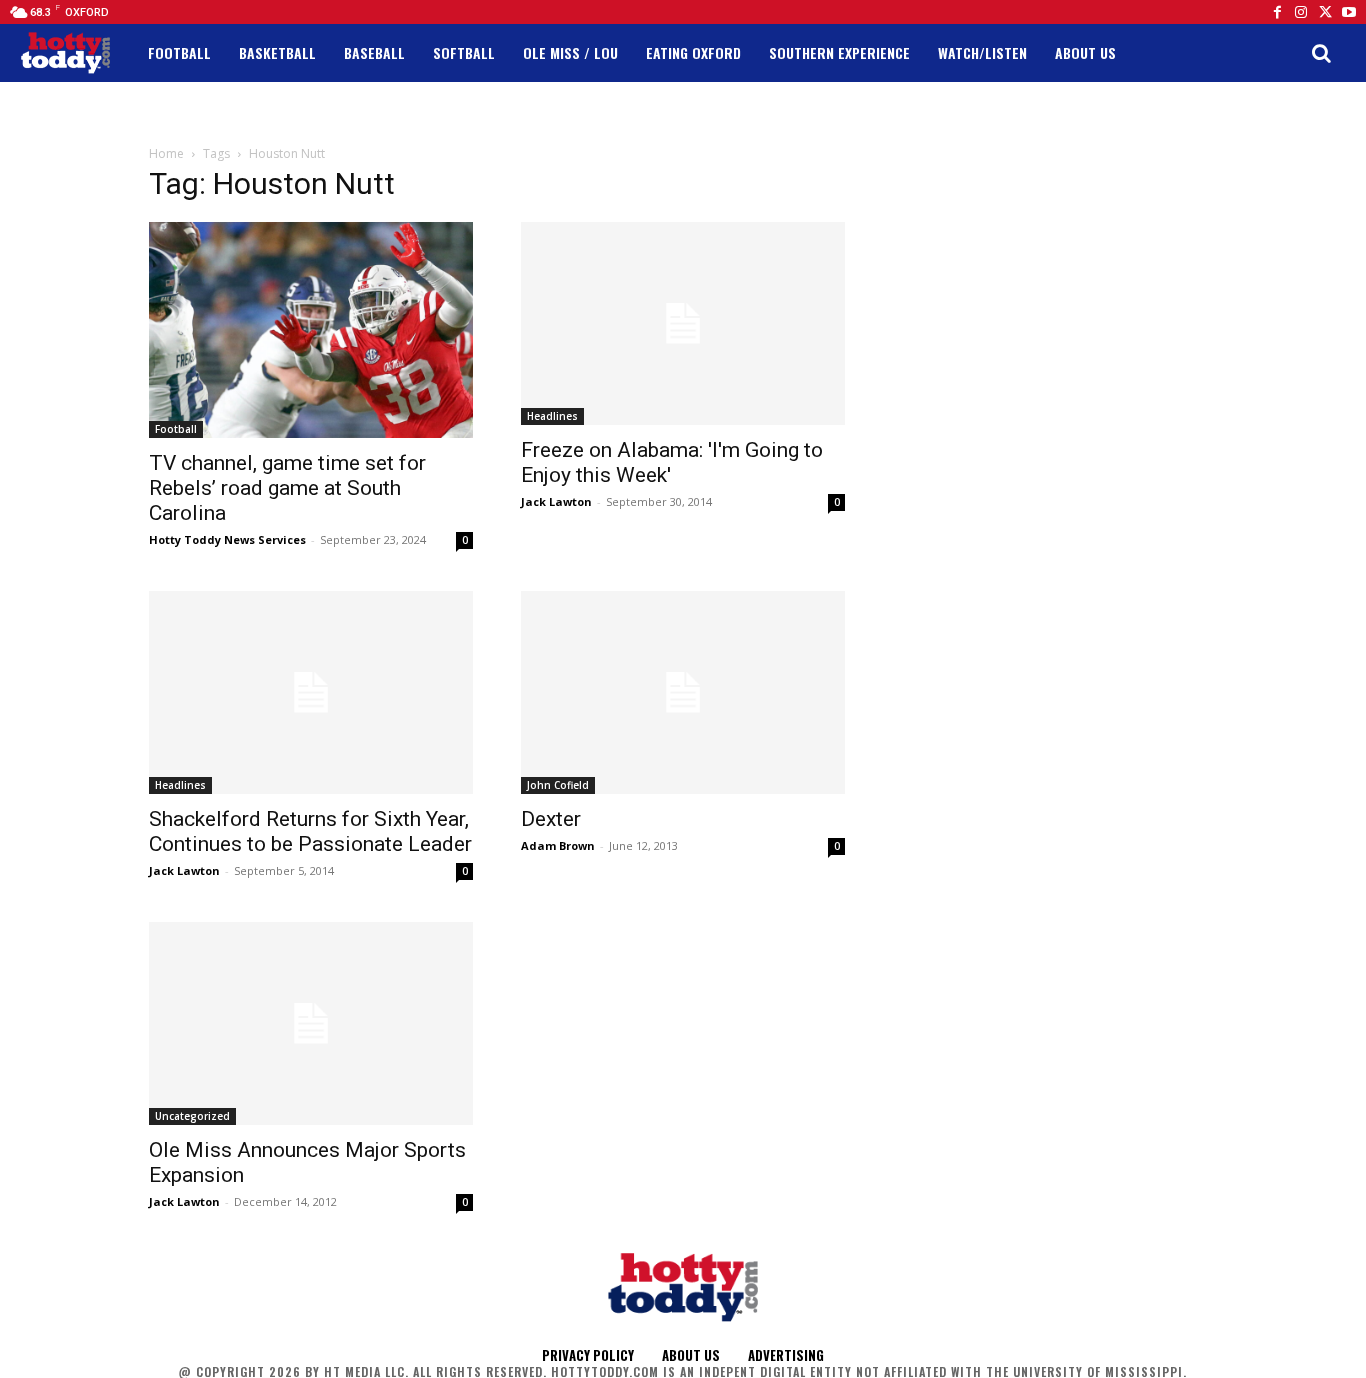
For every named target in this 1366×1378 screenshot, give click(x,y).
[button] (1321, 53)
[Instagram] (1301, 12)
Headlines (552, 416)
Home (166, 153)
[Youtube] (1349, 12)
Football (176, 429)
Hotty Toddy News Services (227, 539)
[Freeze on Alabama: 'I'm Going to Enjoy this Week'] (683, 323)
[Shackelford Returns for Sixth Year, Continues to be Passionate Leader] (311, 692)
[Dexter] (683, 692)
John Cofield (558, 785)
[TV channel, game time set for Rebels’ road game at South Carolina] (311, 330)
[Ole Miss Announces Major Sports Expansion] (311, 1023)
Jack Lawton (556, 501)
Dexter (551, 819)
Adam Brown (558, 845)
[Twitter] (1325, 12)
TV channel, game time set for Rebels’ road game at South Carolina (287, 488)
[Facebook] (1277, 12)
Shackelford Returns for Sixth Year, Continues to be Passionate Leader (310, 831)
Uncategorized (192, 1116)
